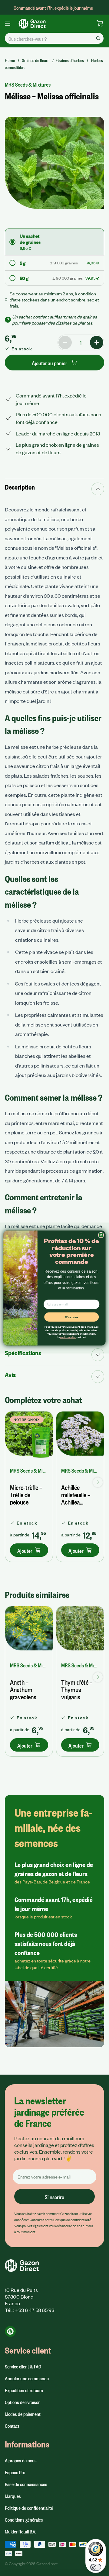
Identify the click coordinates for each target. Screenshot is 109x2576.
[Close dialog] (101, 1235)
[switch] (96, 2567)
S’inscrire (72, 1317)
